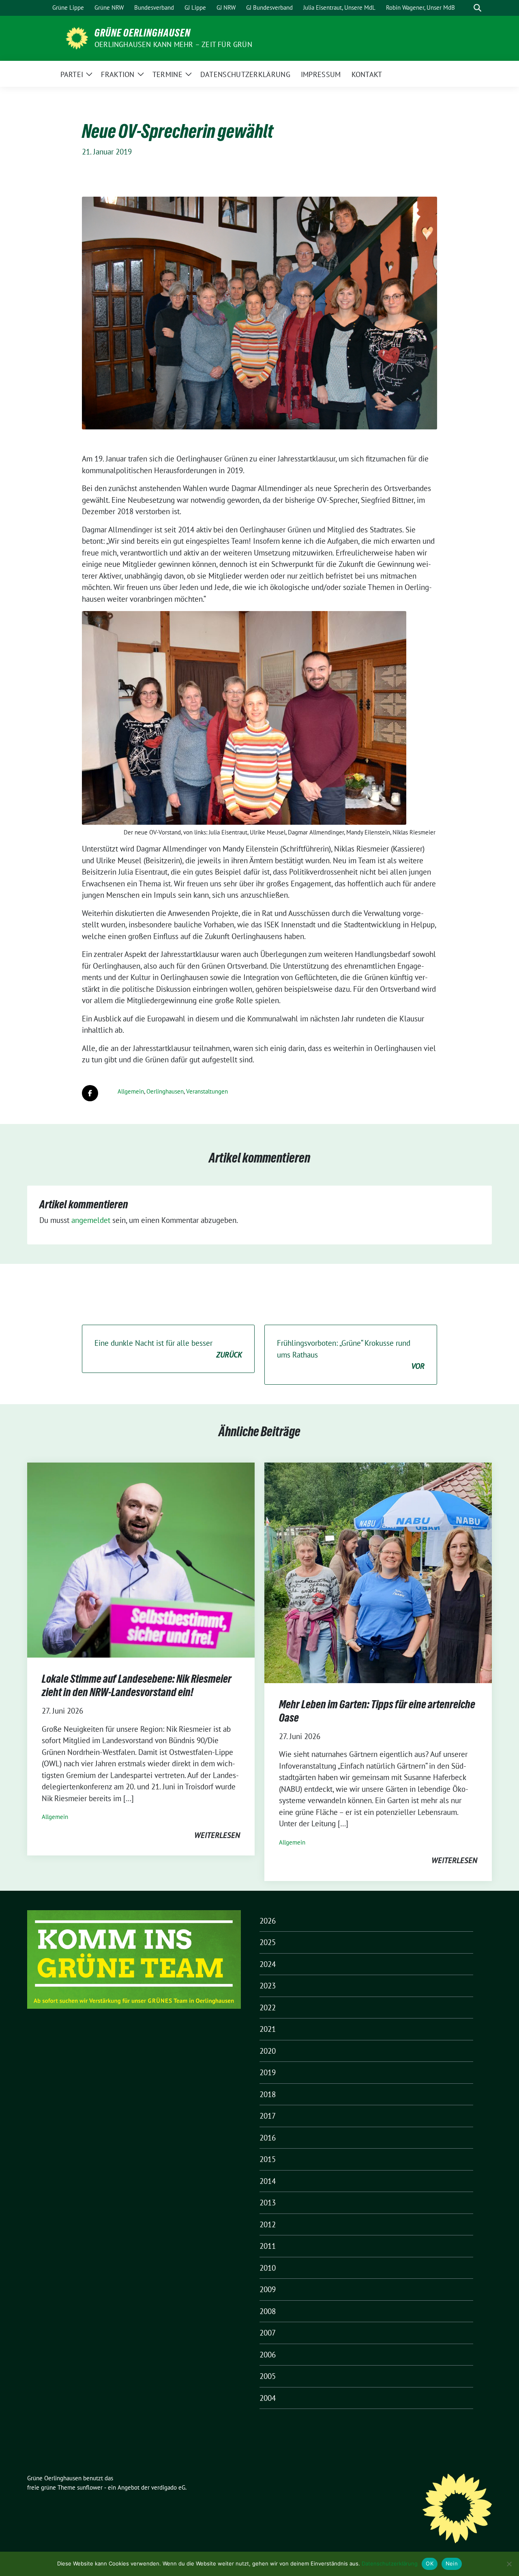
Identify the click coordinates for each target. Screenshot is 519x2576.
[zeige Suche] (477, 8)
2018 (268, 2094)
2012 (268, 2224)
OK (430, 2563)
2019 (268, 2072)
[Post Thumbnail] (141, 1559)
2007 (268, 2333)
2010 (268, 2268)
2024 (268, 1964)
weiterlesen (217, 1835)
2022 (268, 2008)
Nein (452, 2563)
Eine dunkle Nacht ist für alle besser (168, 1349)
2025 (268, 1942)
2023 (268, 1986)
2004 (268, 2398)
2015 (268, 2159)
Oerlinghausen (165, 1091)
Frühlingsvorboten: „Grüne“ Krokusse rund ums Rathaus (351, 1354)
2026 (268, 1921)
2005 (268, 2376)
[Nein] (509, 2564)
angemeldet (91, 1220)
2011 (268, 2246)
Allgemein (131, 1091)
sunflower (90, 2487)
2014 (268, 2181)
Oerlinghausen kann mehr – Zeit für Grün (173, 44)
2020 (268, 2051)
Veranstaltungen (207, 1091)
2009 (268, 2289)
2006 (268, 2355)
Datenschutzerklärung (390, 2563)
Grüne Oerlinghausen (143, 33)
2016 (268, 2138)
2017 (268, 2116)
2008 (268, 2311)
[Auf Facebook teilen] (90, 1093)
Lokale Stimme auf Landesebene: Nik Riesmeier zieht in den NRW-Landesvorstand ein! (137, 1685)
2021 (268, 2029)
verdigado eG (168, 2487)
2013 (268, 2203)
